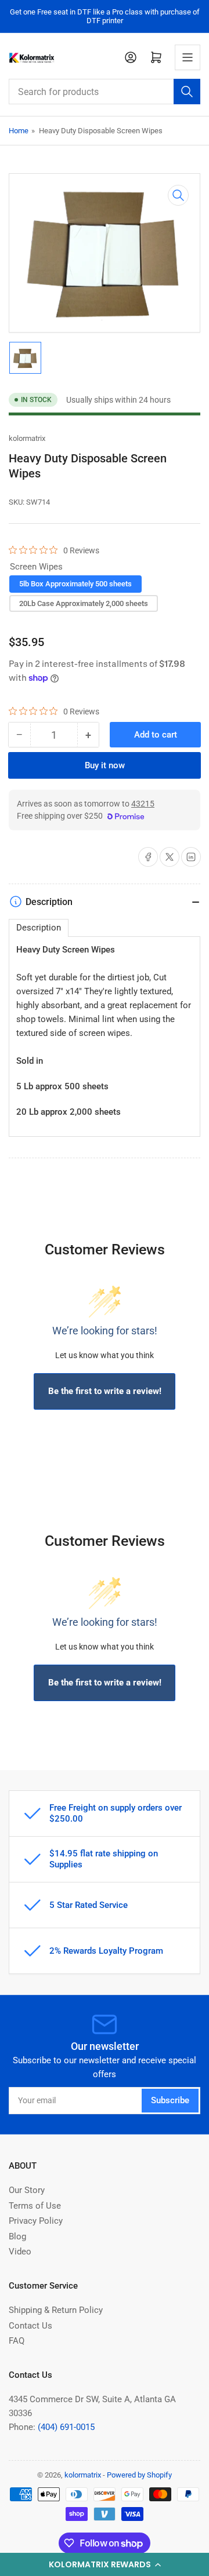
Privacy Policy (36, 2221)
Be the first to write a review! (105, 1391)
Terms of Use (35, 2206)
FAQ (17, 2341)
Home (19, 131)
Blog (17, 2236)
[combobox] (105, 92)
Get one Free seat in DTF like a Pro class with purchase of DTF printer (105, 16)
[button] (105, 2564)
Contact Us (30, 2326)
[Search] (187, 92)
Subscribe (170, 2100)
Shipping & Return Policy (56, 2310)
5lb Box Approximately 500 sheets (75, 584)
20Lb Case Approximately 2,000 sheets (84, 603)
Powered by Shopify (139, 2475)
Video (20, 2252)
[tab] (39, 928)
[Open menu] (188, 57)
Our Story (27, 2190)
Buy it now (105, 765)
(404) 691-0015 (66, 2427)
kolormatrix (27, 438)
